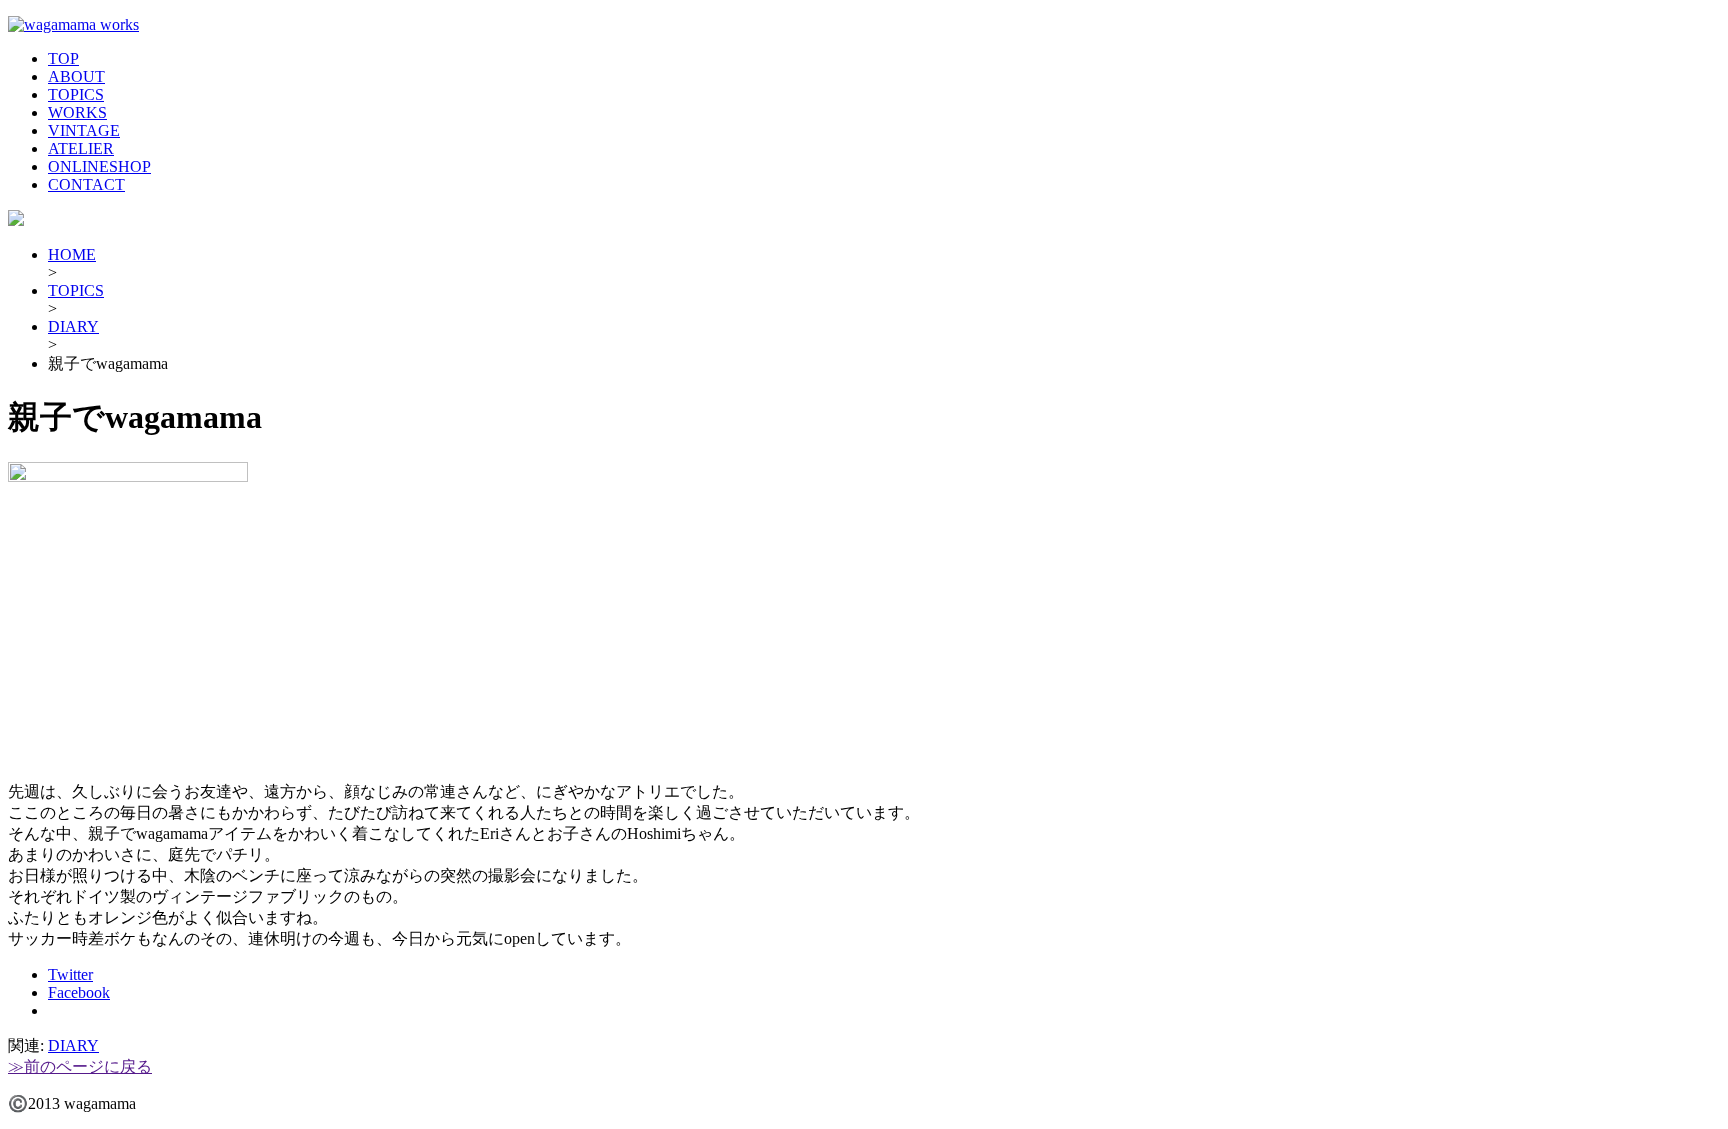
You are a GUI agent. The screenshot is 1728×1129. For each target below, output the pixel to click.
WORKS (77, 112)
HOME (72, 254)
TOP (63, 58)
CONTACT (86, 184)
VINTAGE (84, 130)
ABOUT (76, 76)
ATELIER (81, 148)
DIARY (73, 326)
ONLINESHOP (99, 166)
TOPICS (76, 94)
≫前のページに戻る (80, 1066)
